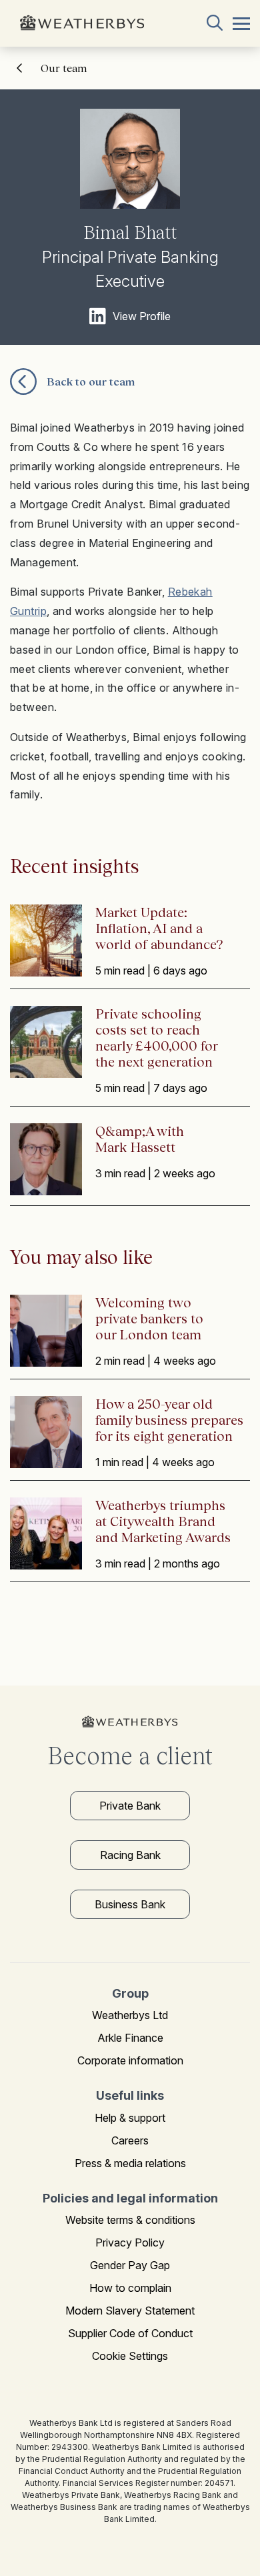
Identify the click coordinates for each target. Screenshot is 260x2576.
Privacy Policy (130, 2242)
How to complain (130, 2288)
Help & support (130, 2118)
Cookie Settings (130, 2356)
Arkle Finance (130, 2038)
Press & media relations (130, 2163)
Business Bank (130, 1904)
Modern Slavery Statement (130, 2311)
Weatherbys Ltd (130, 2015)
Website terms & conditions (130, 2220)
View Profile (142, 316)
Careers (130, 2140)
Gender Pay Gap (130, 2265)
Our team (64, 68)
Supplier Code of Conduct (130, 2333)
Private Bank (130, 1806)
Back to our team (91, 382)
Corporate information (130, 2060)
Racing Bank (130, 1855)
